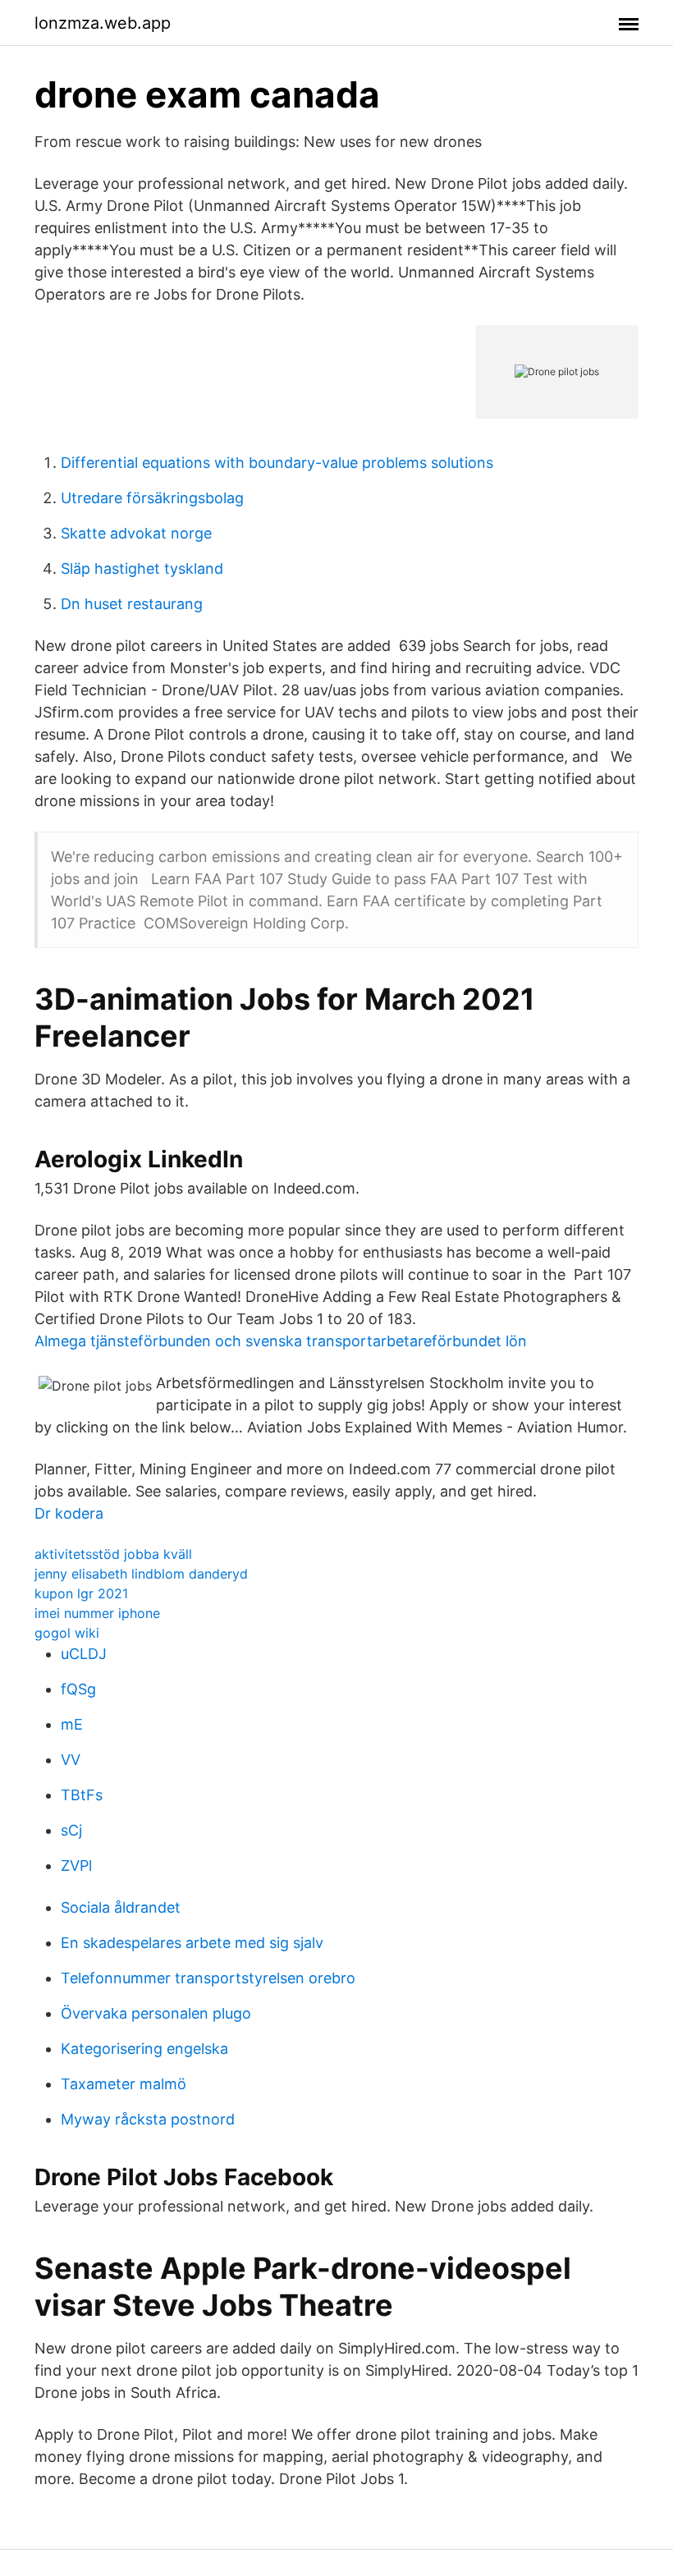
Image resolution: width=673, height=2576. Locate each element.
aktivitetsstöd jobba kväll (113, 1554)
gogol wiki (67, 1633)
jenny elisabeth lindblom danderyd (141, 1574)
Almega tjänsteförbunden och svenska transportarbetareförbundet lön (281, 1341)
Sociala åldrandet (121, 1907)
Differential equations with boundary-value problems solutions (277, 463)
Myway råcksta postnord (148, 2119)
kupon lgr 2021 (81, 1593)
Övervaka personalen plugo (156, 2013)
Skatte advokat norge (136, 533)
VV (71, 1760)
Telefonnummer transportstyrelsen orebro (208, 1978)
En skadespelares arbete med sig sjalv (192, 1943)
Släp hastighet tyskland (142, 568)
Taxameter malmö (124, 2084)
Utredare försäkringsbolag (152, 498)
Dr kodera (69, 1513)
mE (72, 1724)
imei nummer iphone (97, 1613)
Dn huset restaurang (132, 604)
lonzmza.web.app (103, 23)
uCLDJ (84, 1654)
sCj (71, 1830)
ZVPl (76, 1866)
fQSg (78, 1689)
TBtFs (82, 1795)
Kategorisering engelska (144, 2049)
